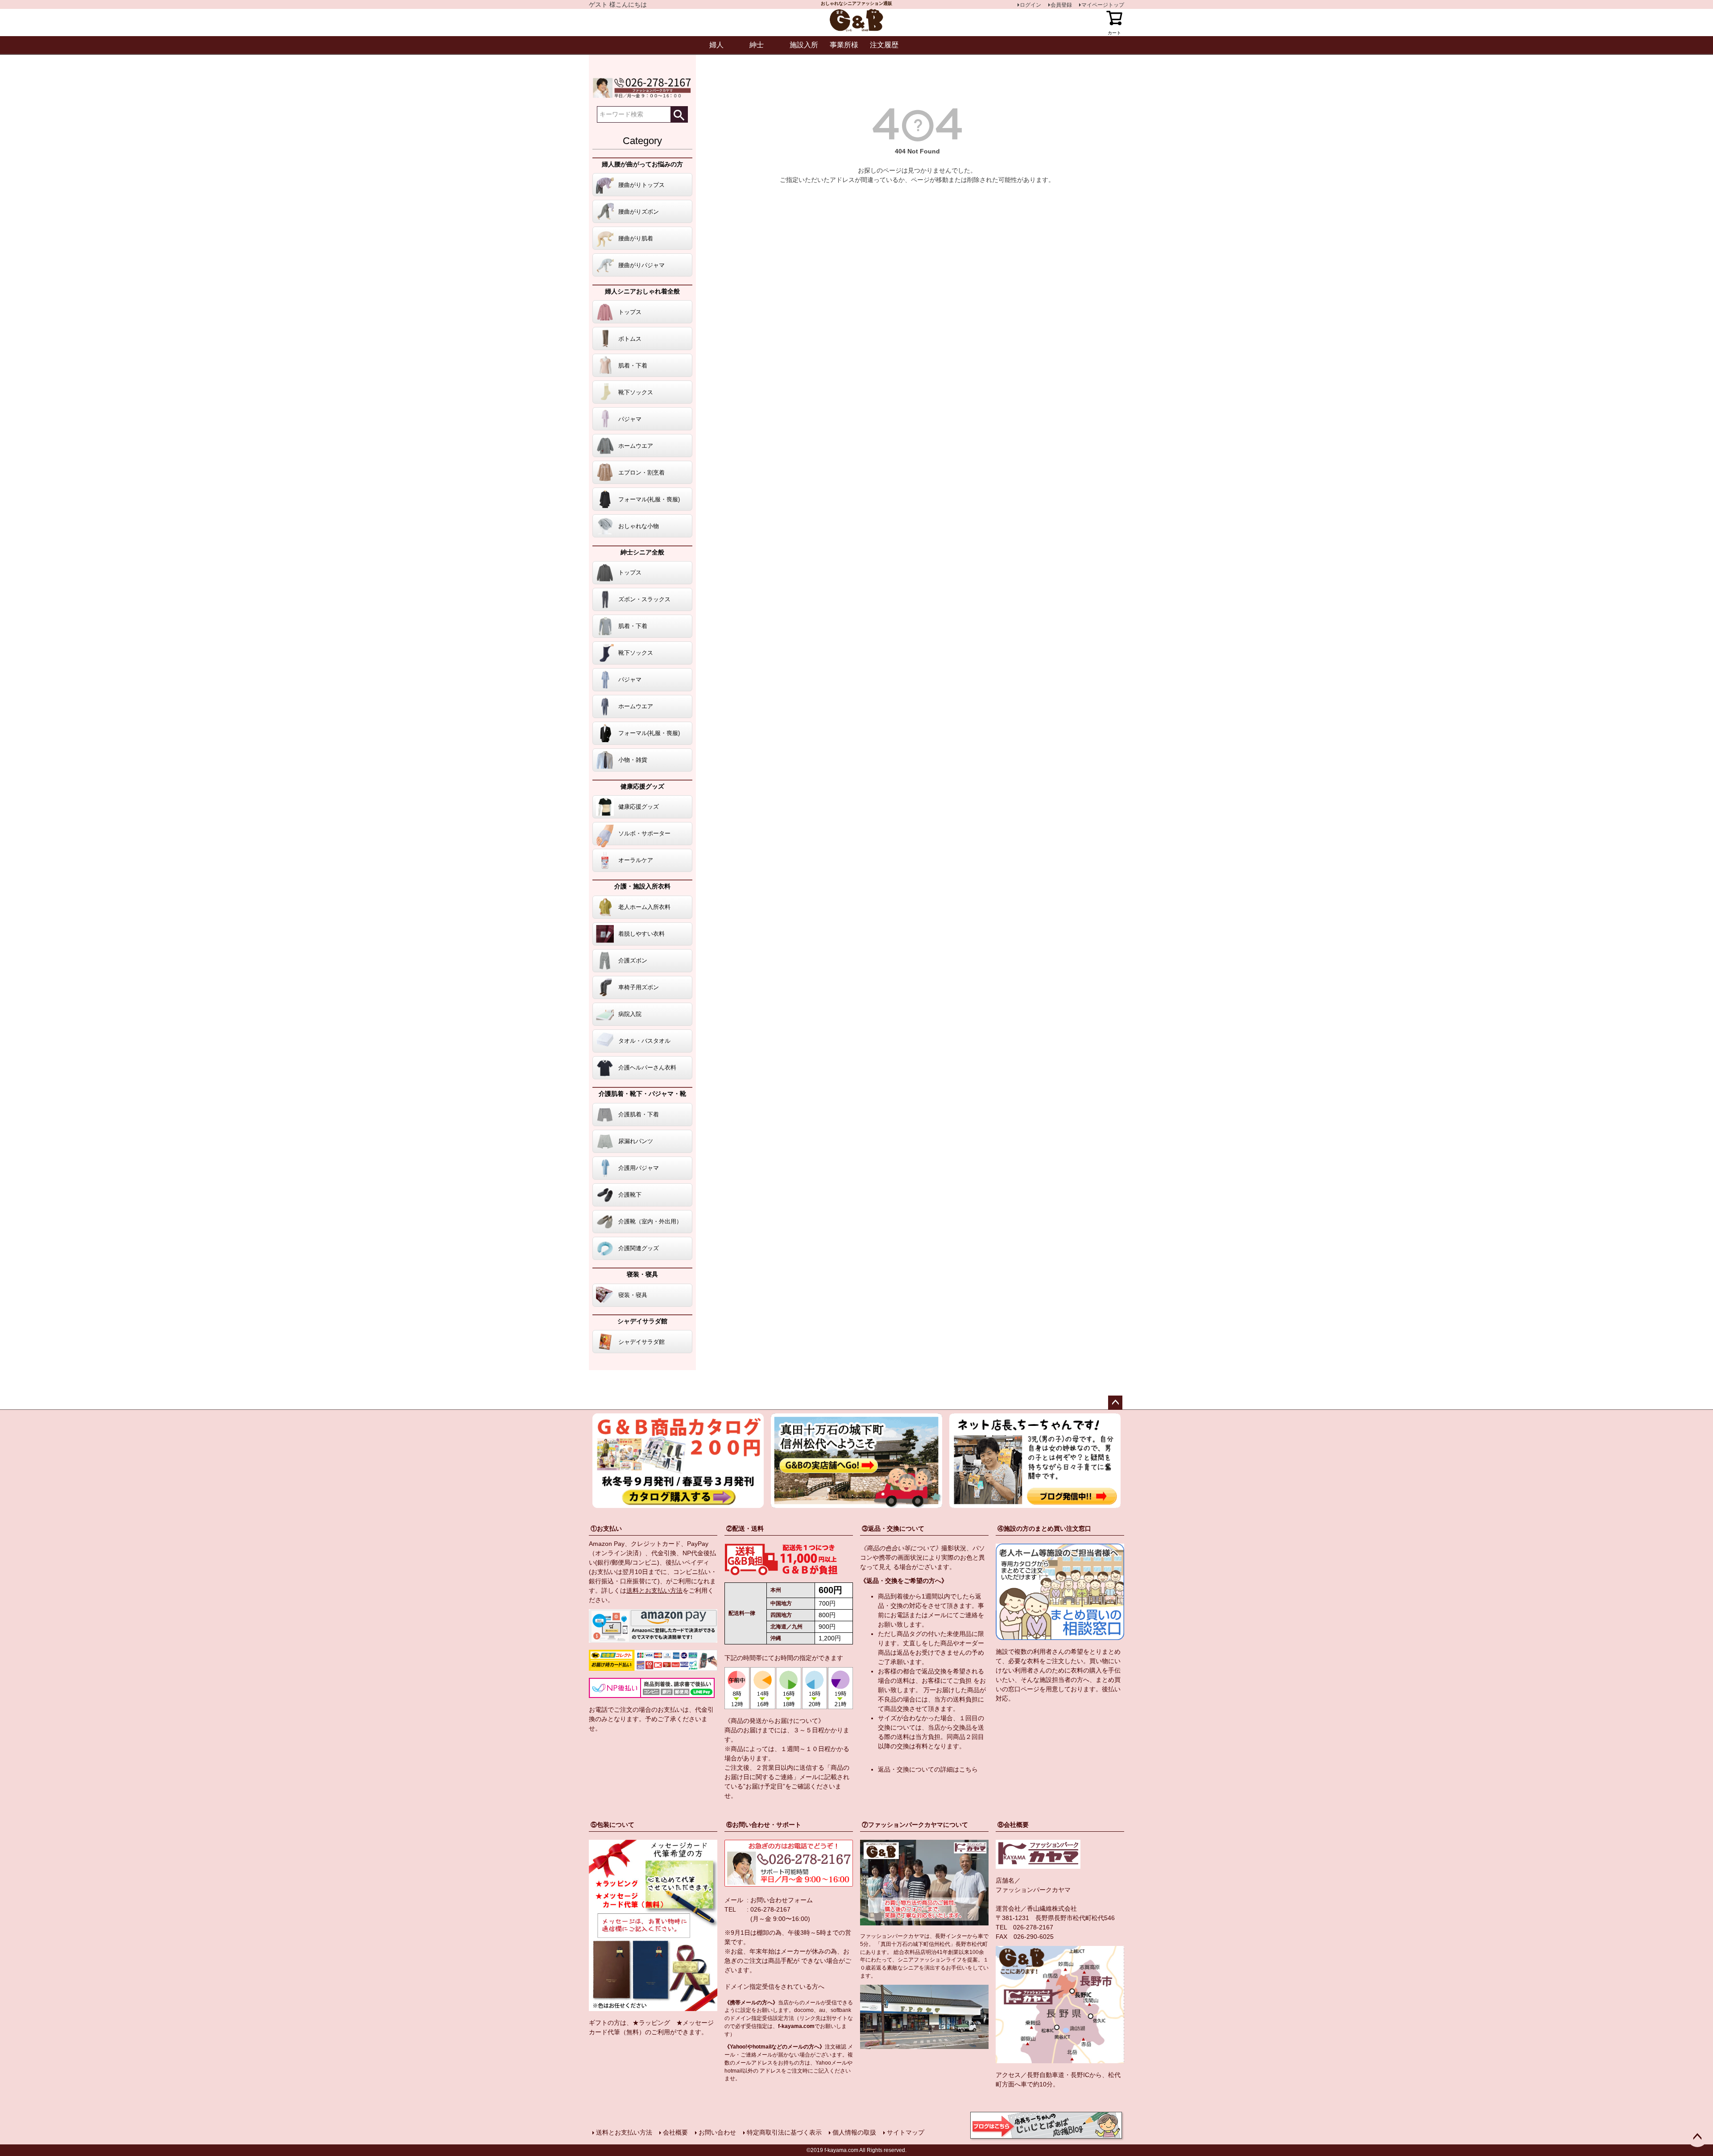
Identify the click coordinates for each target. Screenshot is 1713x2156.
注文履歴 (884, 45)
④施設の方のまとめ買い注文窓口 (1044, 1528)
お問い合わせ (717, 2132)
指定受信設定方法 (773, 2018)
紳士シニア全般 (642, 552)
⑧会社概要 (1013, 1825)
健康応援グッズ (642, 786)
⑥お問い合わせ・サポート (764, 1825)
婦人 (716, 45)
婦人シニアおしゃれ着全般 (642, 291)
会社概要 (675, 2132)
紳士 (757, 45)
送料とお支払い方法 (654, 1590)
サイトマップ (906, 2132)
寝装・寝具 (642, 1274)
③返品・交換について (893, 1528)
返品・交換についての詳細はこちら (928, 1769)
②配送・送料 (745, 1528)
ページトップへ (1115, 1403)
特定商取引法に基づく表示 (784, 2132)
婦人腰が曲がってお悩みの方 (642, 164)
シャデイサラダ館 (642, 1321)
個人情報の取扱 (854, 2132)
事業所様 (844, 45)
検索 (679, 114)
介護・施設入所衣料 (642, 886)
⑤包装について (612, 1825)
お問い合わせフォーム (782, 1900)
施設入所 (804, 45)
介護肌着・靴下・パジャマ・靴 (642, 1094)
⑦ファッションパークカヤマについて (915, 1825)
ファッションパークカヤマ (1033, 1890)
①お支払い (606, 1528)
